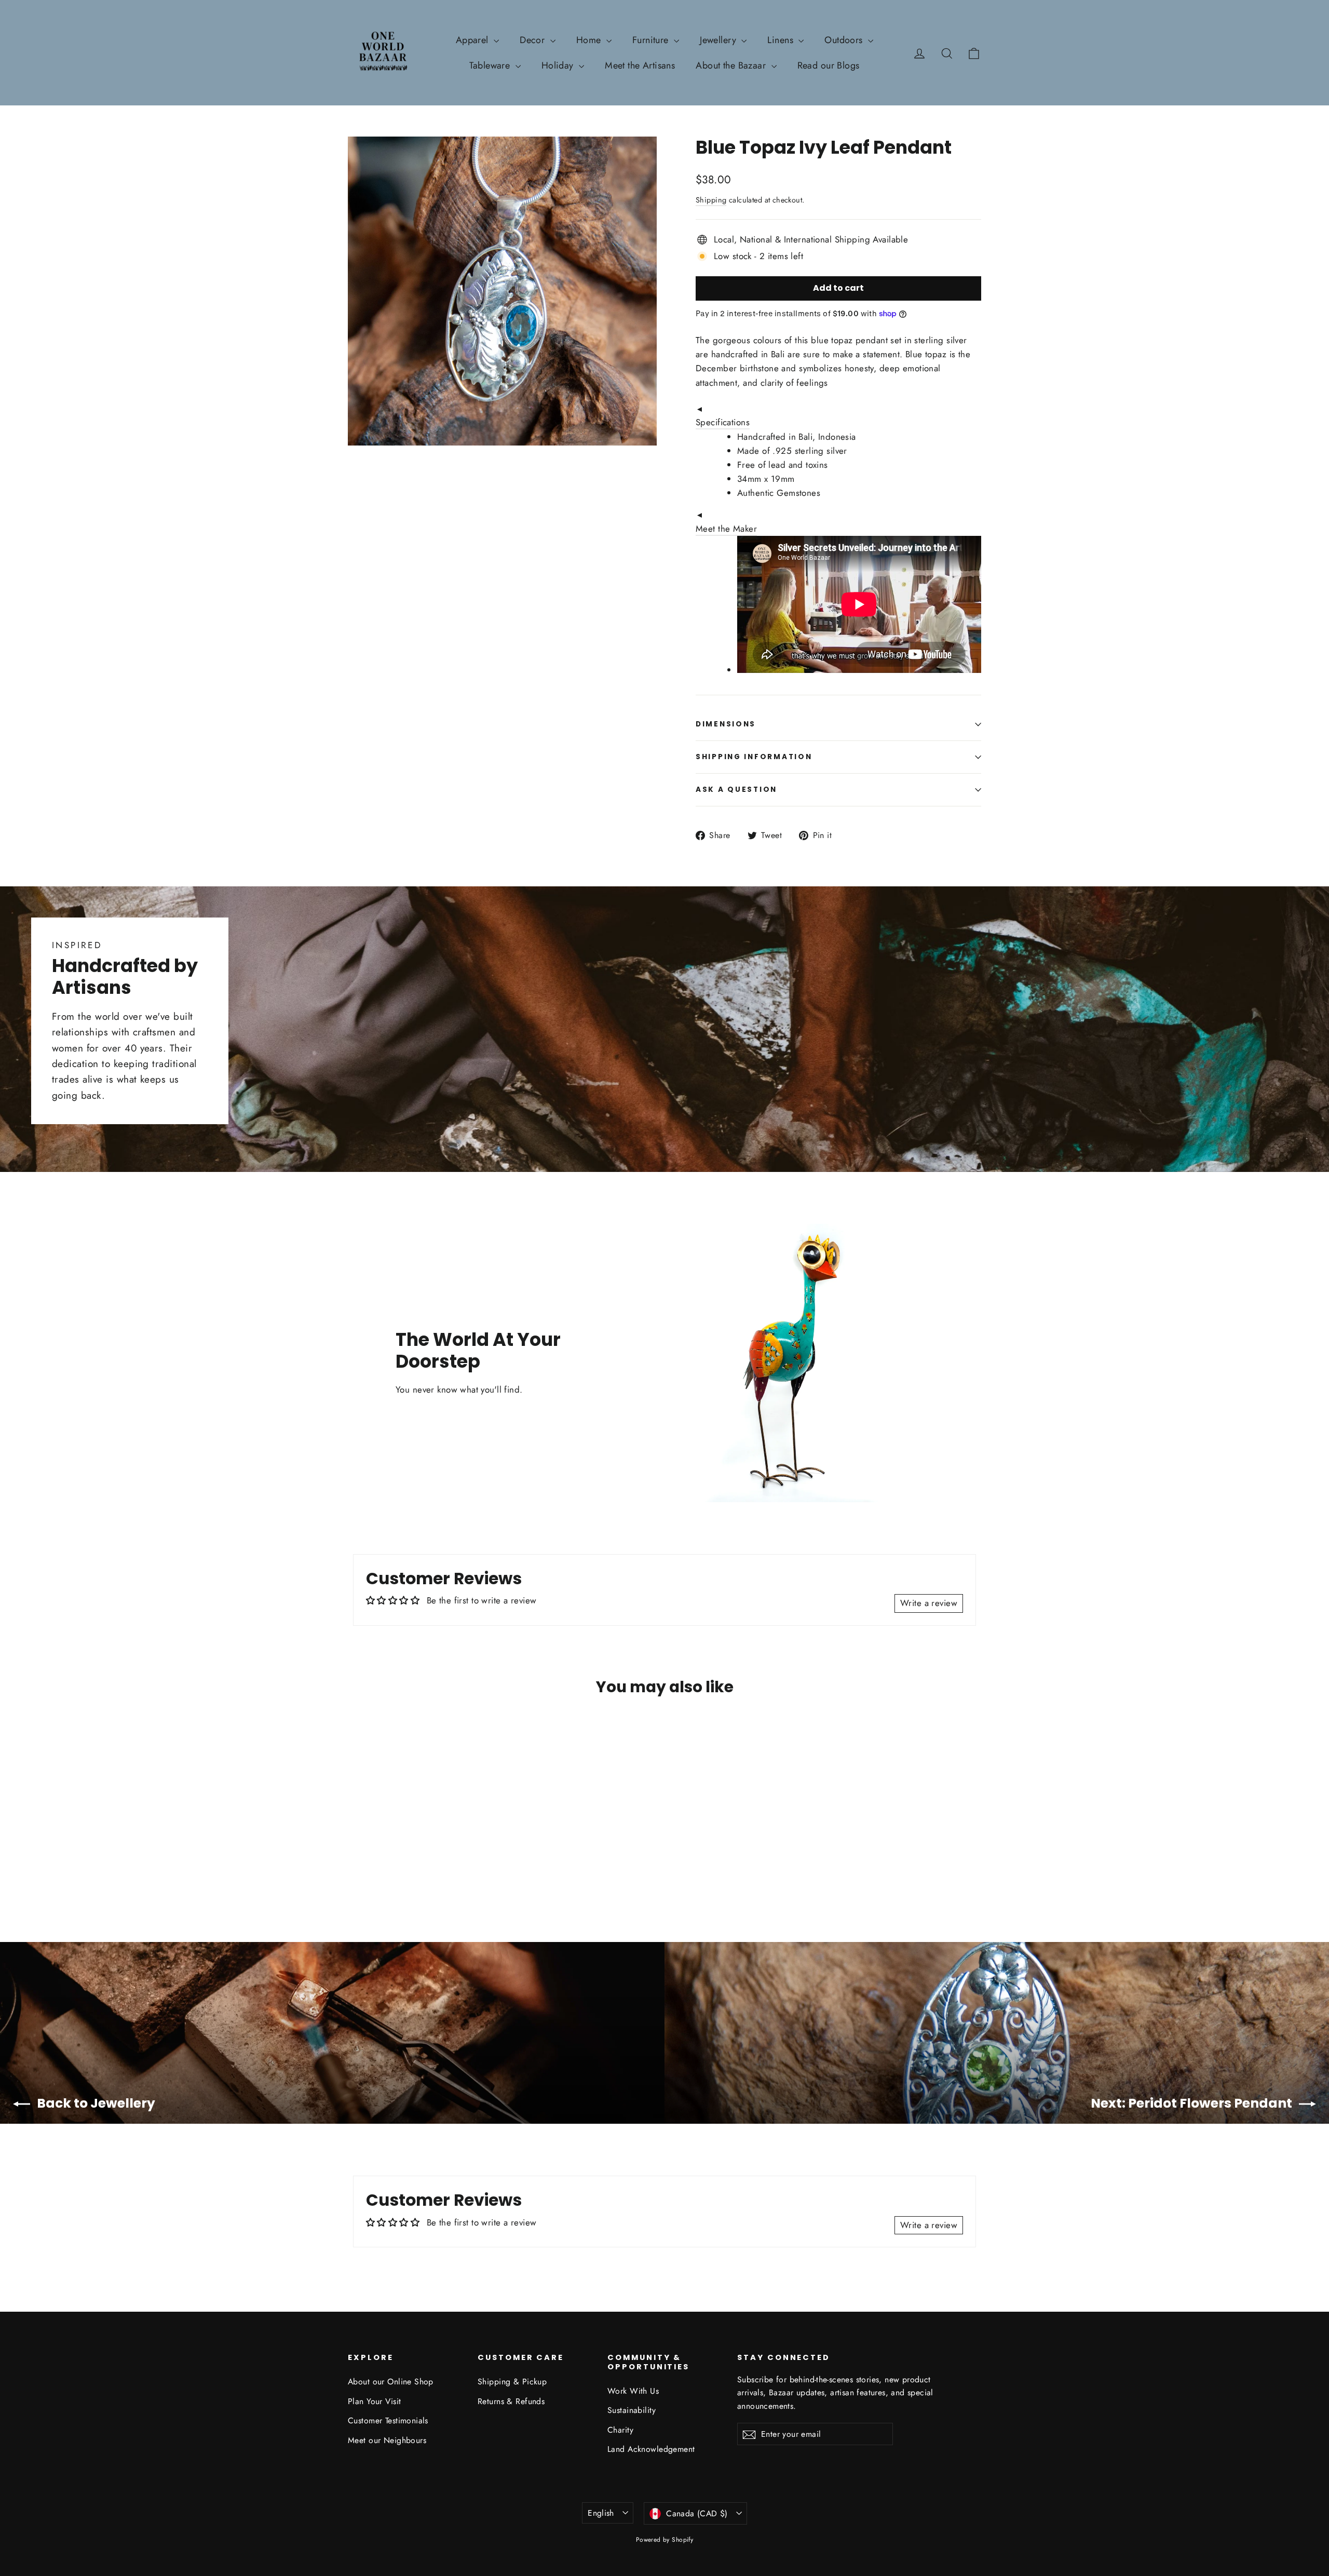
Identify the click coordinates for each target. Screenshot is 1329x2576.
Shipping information (754, 757)
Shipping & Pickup (512, 2382)
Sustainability (632, 2410)
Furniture (652, 40)
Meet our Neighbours (387, 2440)
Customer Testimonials (388, 2420)
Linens (782, 40)
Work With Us (633, 2391)
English (601, 2513)
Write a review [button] (929, 1603)
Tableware (491, 65)
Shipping (711, 200)
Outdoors (845, 40)
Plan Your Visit (374, 2401)
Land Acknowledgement (651, 2449)
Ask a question (736, 790)
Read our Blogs (829, 65)
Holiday (559, 65)
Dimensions (726, 724)
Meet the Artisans (640, 65)
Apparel (473, 40)
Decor (534, 40)
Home (590, 40)
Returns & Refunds (511, 2401)
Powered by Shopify (665, 2540)
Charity (620, 2430)
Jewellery (719, 40)
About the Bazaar (732, 65)
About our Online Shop (391, 2382)
